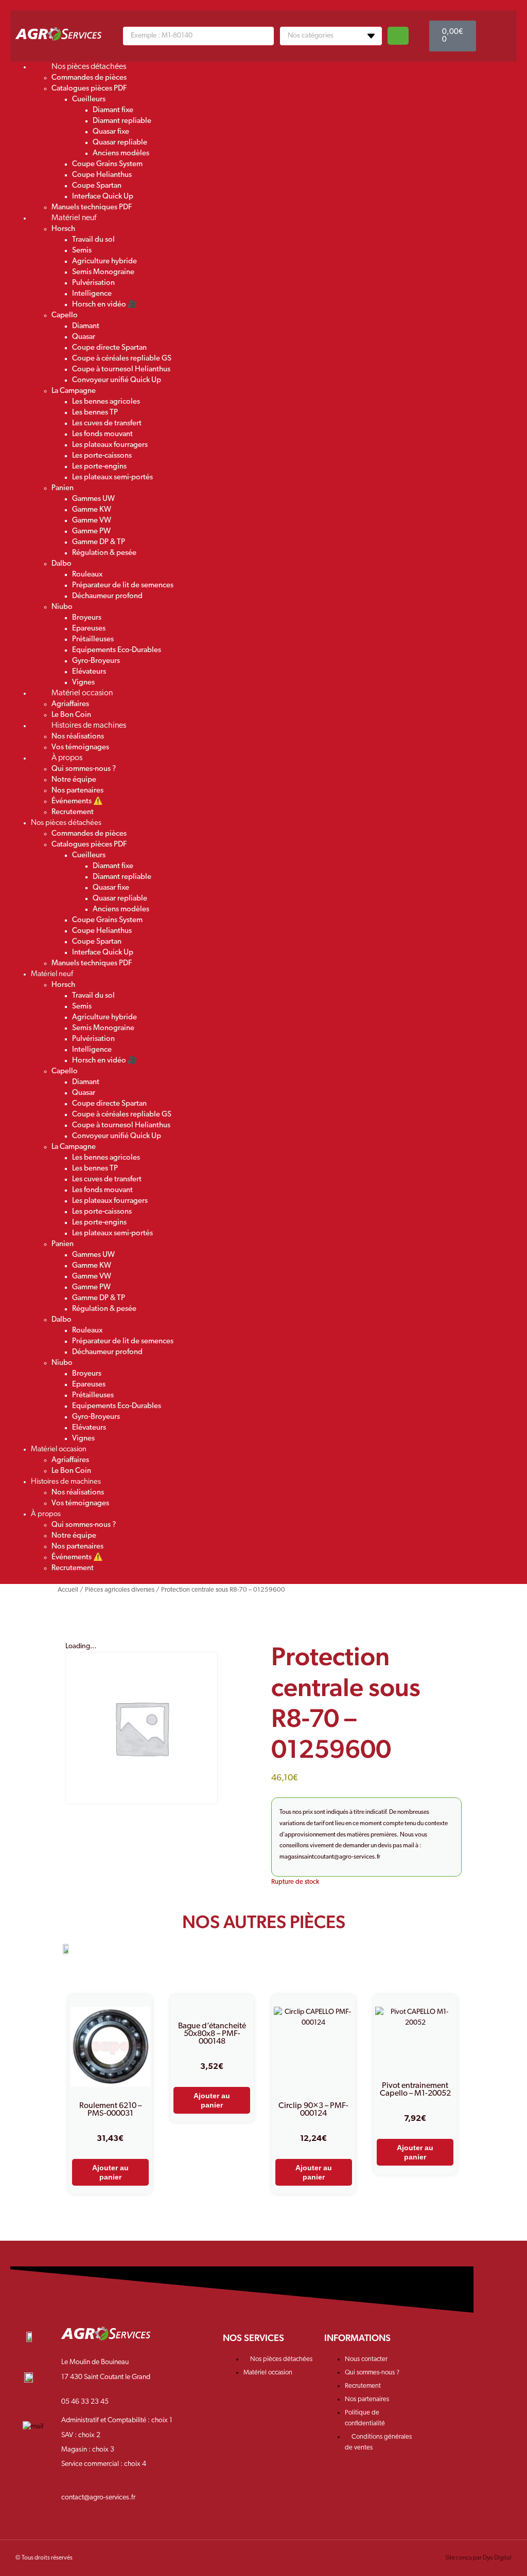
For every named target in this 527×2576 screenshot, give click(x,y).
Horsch (63, 229)
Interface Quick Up (103, 197)
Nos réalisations (78, 737)
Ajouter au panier (110, 2172)
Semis (82, 251)
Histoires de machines (89, 726)
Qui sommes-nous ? (84, 769)
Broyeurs (87, 618)
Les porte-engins (99, 467)
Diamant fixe (113, 110)
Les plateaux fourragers (110, 445)
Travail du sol (93, 240)
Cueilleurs (89, 100)
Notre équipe (74, 780)
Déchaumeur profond (107, 596)
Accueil (68, 1590)
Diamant (86, 326)
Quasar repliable (120, 143)
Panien (63, 488)
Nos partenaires (77, 791)
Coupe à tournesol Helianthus (121, 370)
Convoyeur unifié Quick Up (117, 380)
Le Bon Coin (71, 1471)
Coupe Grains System (107, 164)
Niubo (62, 607)
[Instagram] (470, 2345)
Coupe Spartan (97, 186)
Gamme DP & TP (99, 542)
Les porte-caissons (102, 456)
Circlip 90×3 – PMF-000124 (313, 2110)
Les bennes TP (95, 413)
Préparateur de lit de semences (123, 586)
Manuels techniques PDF (92, 963)
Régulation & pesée (104, 553)
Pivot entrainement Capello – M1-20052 (415, 2090)
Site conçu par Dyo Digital (478, 2558)
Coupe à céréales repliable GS (122, 359)
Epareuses (89, 629)
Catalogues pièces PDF (89, 89)
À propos (67, 758)
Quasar (84, 337)
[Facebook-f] (438, 2345)
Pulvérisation (93, 283)
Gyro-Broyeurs (96, 661)
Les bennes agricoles (106, 402)
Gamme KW (92, 510)
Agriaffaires (70, 704)
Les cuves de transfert (107, 424)
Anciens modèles (121, 154)
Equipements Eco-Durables (117, 650)
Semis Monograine (103, 272)
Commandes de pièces (89, 78)
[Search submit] (398, 36)
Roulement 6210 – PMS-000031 (110, 2110)
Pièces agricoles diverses (120, 1590)
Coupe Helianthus (102, 175)
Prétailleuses (93, 640)
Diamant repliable (122, 121)
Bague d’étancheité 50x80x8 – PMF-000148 (212, 2034)
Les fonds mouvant (102, 434)
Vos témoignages (80, 1503)
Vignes (83, 1439)
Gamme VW (92, 521)
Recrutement (73, 812)
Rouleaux (87, 575)
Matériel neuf (74, 218)
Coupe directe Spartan (109, 348)
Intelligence (92, 294)
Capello (65, 316)
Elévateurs (89, 672)
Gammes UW (93, 499)
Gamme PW (91, 532)
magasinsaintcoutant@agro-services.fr (330, 1857)
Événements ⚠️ (77, 801)
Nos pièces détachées (89, 67)
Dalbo (62, 564)
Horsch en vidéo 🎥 (105, 305)
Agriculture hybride (104, 262)
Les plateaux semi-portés (112, 478)
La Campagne (74, 391)
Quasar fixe (111, 132)
